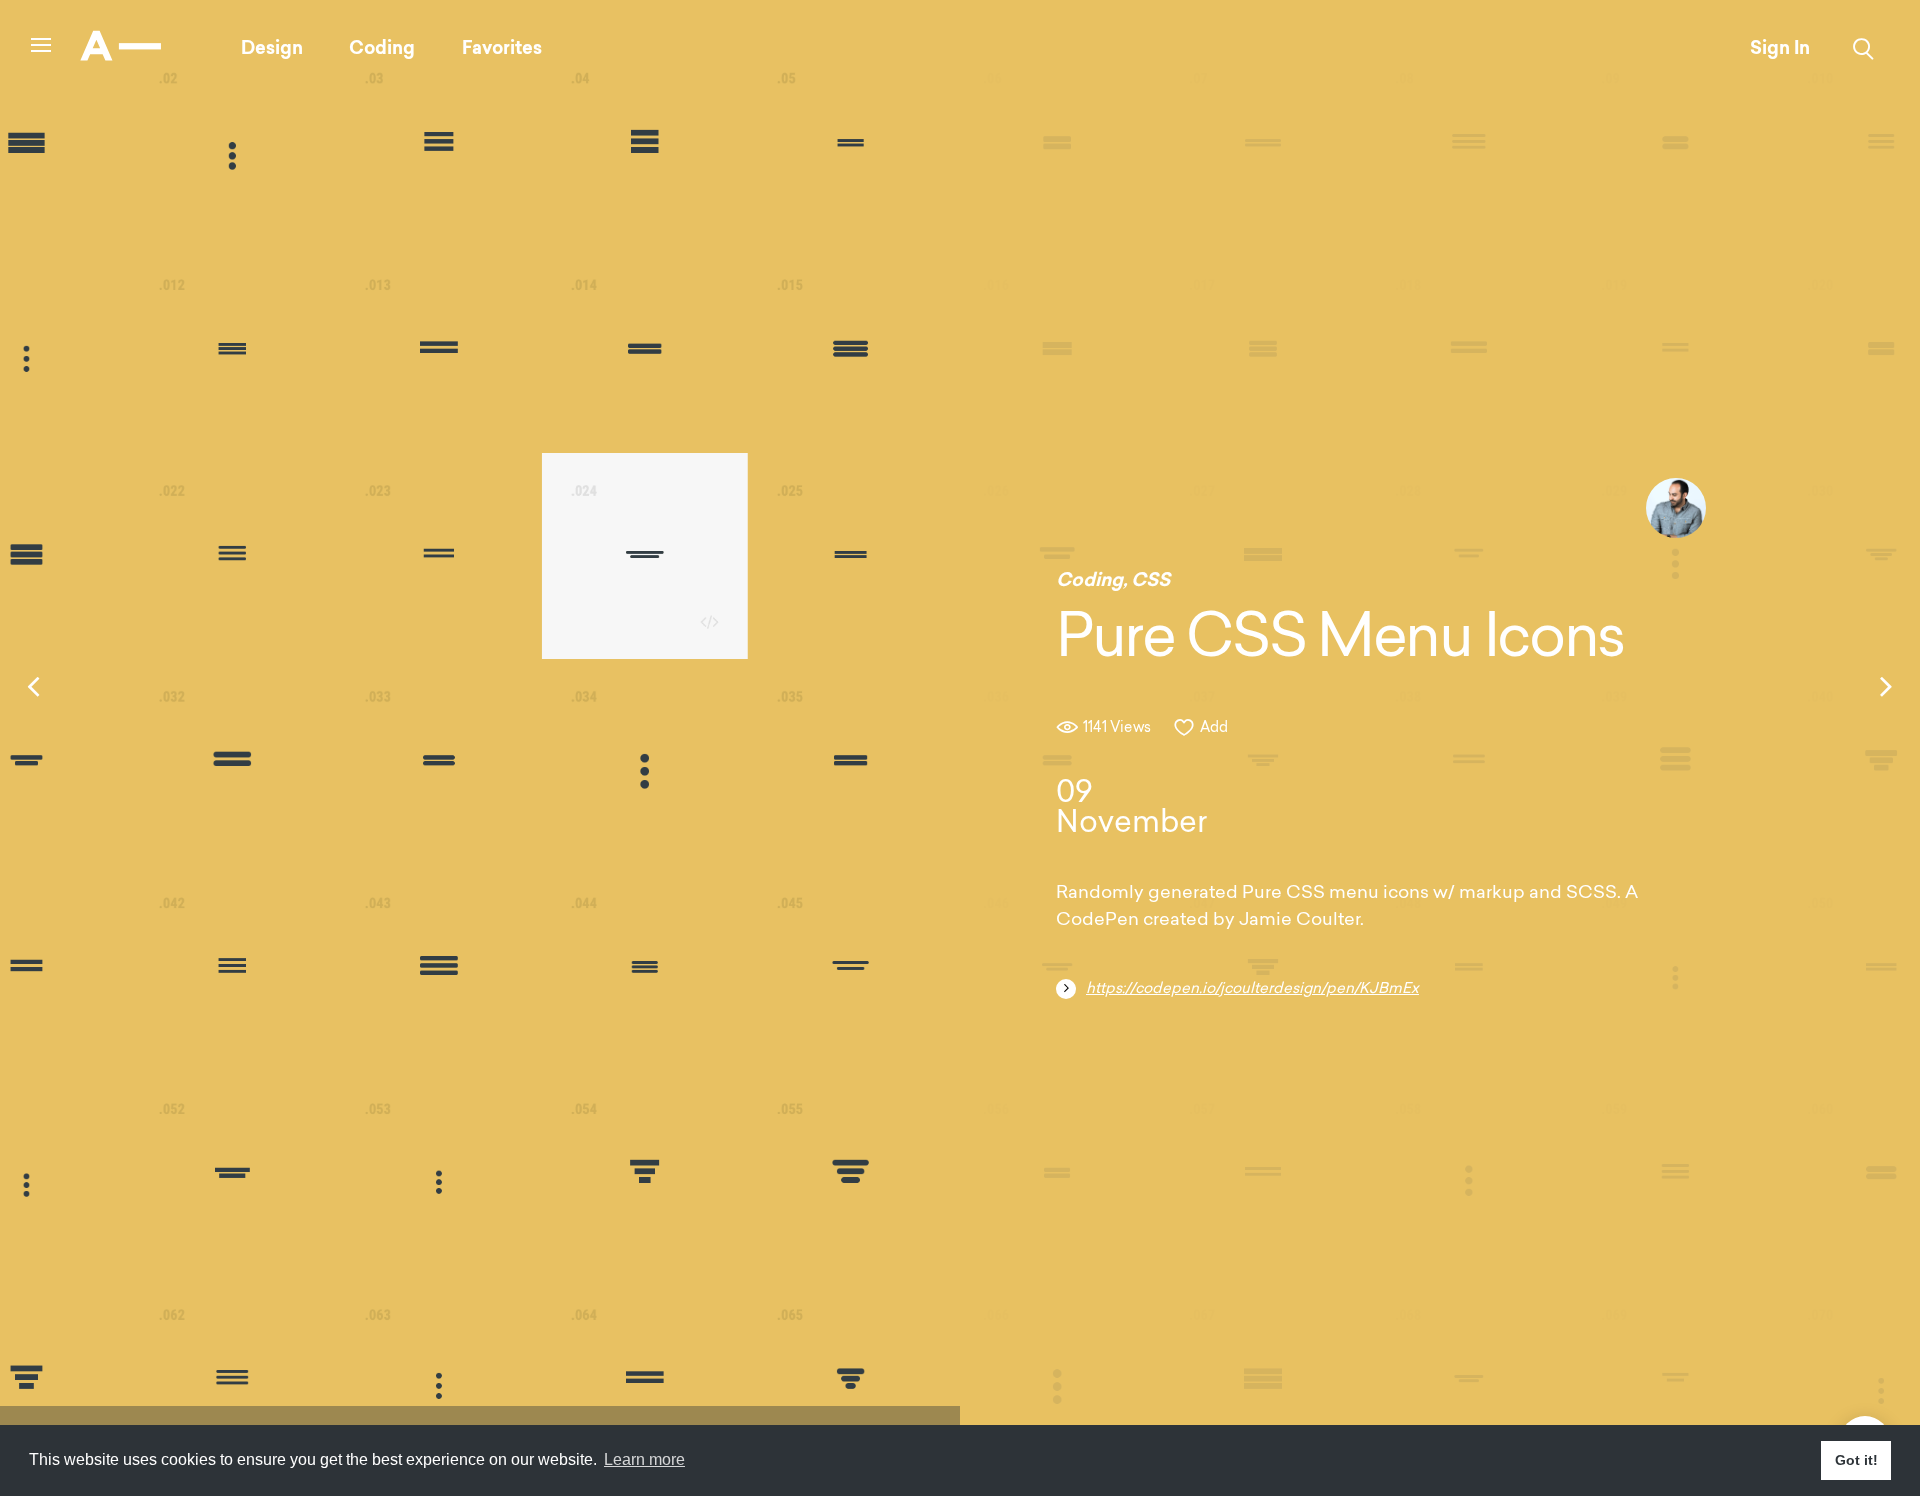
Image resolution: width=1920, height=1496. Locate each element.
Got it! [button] (1856, 1460)
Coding (382, 48)
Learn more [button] (644, 1459)
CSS (1150, 580)
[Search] (1863, 49)
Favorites (502, 48)
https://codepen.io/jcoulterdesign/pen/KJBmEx (1252, 989)
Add (1214, 728)
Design (272, 48)
